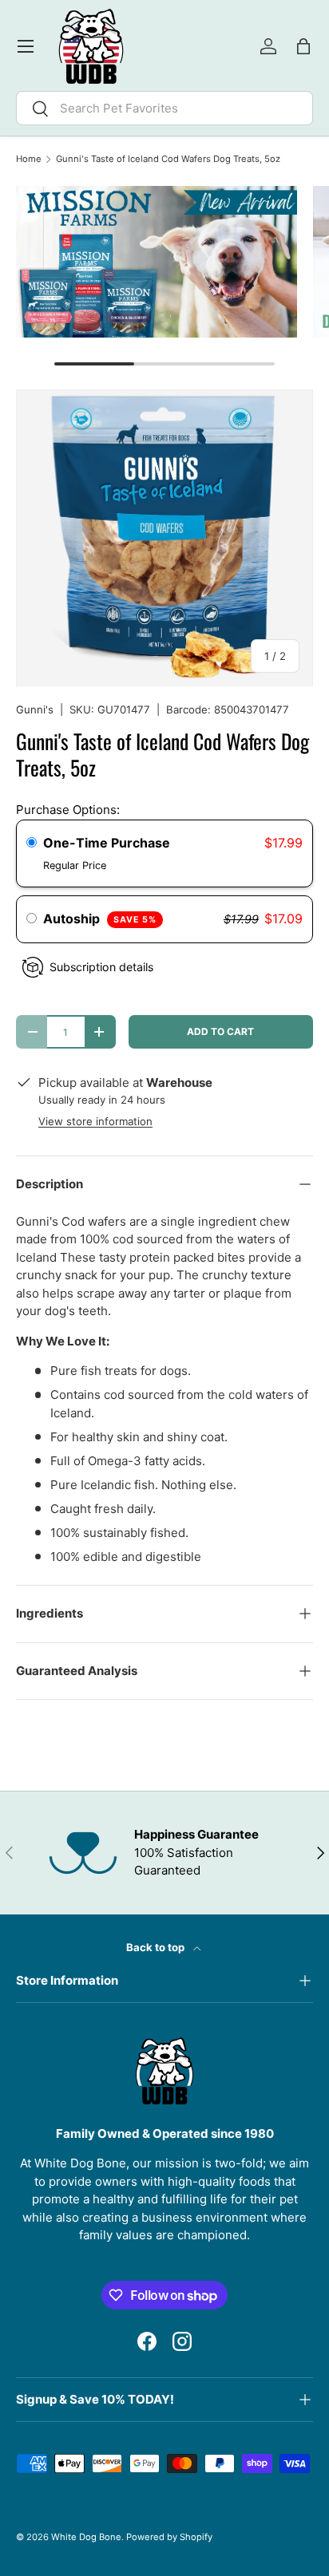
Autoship (100, 919)
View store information (95, 1121)
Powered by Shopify (169, 2537)
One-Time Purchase (107, 843)
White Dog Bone (86, 2537)
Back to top (157, 1947)
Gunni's (35, 709)
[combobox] (164, 108)
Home (29, 159)
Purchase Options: (68, 810)
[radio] (32, 844)
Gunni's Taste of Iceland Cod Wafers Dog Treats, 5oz (168, 159)
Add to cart (220, 1031)
